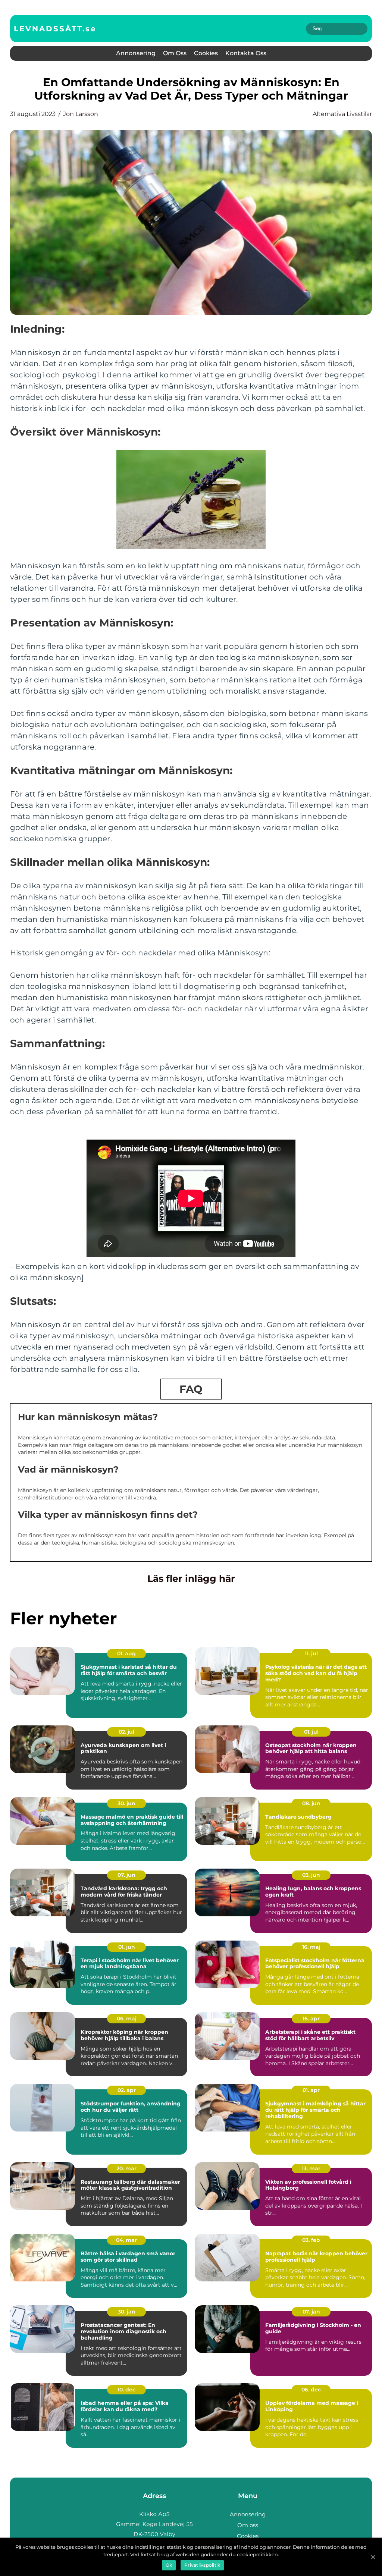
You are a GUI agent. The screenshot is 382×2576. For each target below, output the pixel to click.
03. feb (311, 2240)
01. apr (311, 2090)
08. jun (311, 1803)
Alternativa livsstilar (342, 114)
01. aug (126, 1653)
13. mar (311, 2168)
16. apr (311, 2019)
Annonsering (136, 53)
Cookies (206, 53)
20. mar (126, 2168)
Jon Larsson (81, 114)
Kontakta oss (246, 53)
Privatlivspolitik (202, 2565)
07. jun (126, 1875)
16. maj (311, 1947)
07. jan (311, 2312)
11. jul (311, 1653)
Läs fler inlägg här (191, 1578)
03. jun (311, 1875)
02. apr (127, 2090)
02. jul (126, 1732)
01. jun (127, 1947)
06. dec (311, 2390)
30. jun (126, 1803)
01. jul (311, 1732)
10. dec (126, 2390)
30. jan (127, 2312)
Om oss (175, 53)
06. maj (127, 2019)
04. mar (126, 2240)
